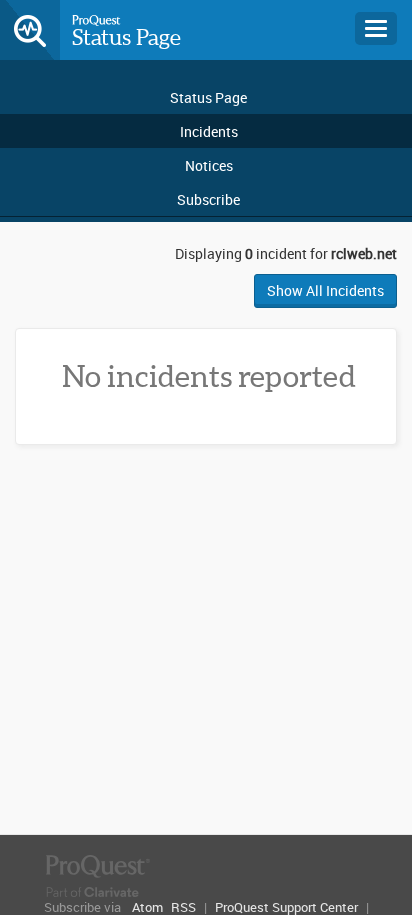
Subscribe (208, 199)
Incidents (209, 131)
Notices (209, 165)
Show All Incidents (325, 290)
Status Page (126, 37)
